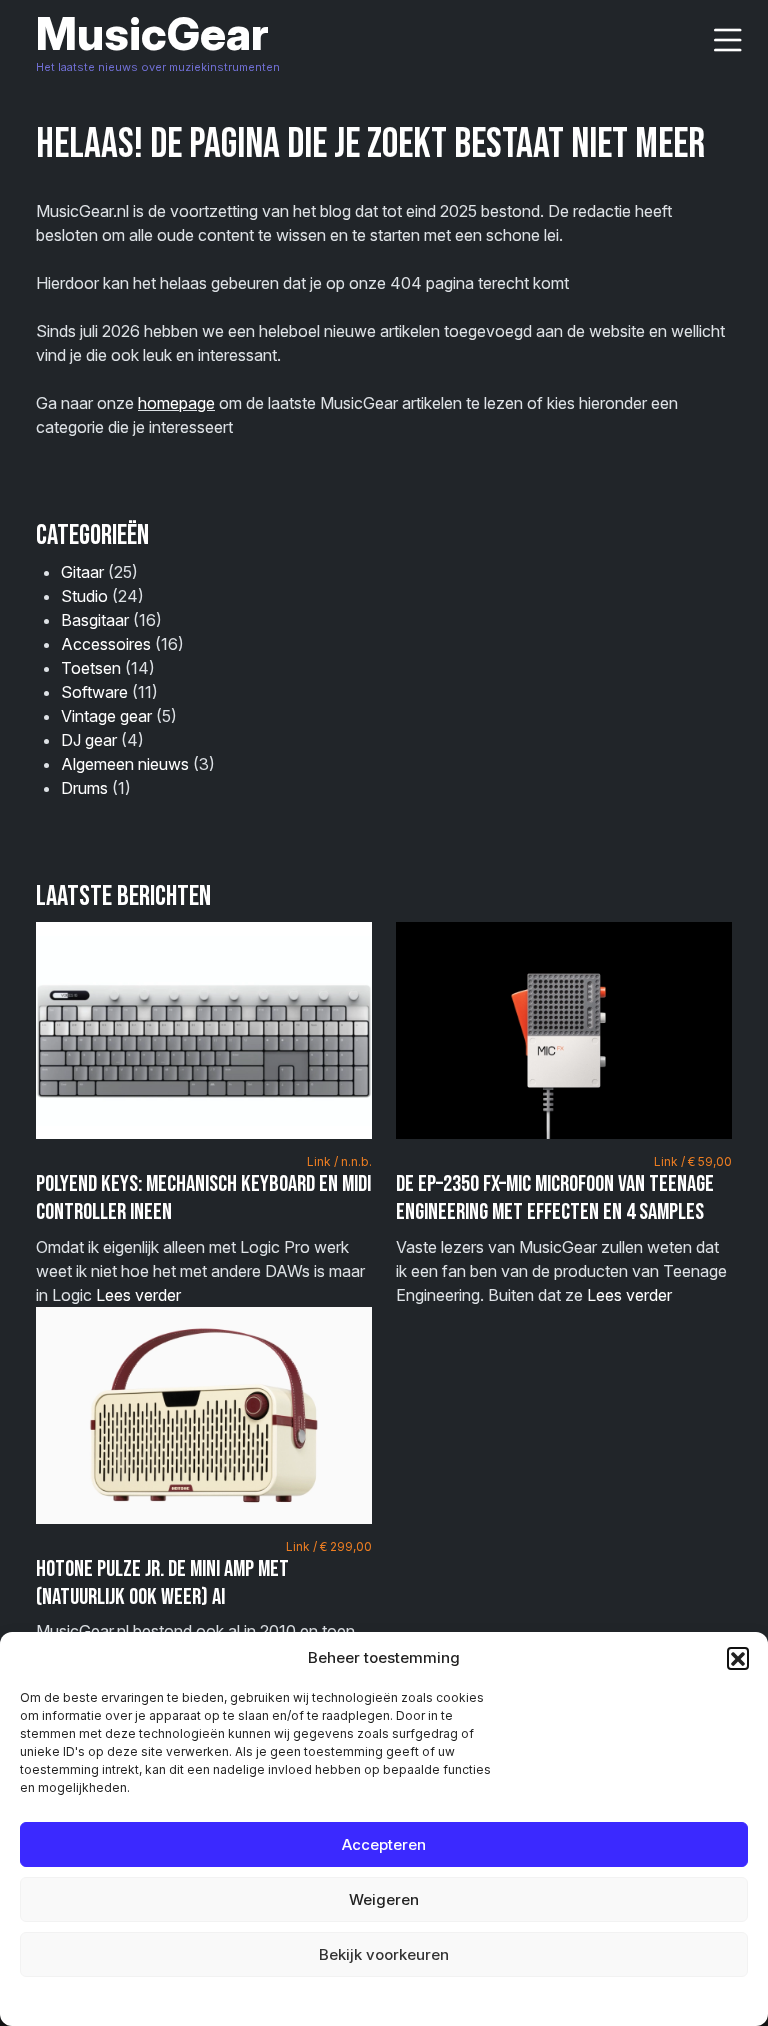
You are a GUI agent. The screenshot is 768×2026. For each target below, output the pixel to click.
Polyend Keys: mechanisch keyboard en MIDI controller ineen (203, 1198)
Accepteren (384, 1844)
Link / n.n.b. (339, 1161)
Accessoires (106, 644)
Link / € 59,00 (693, 1161)
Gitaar (82, 572)
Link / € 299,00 (329, 1546)
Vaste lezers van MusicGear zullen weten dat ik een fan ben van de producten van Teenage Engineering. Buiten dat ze (564, 1229)
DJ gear (89, 740)
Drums (84, 788)
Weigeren (384, 1899)
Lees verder (138, 1295)
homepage (176, 403)
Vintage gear (106, 716)
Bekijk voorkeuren (384, 1954)
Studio (84, 596)
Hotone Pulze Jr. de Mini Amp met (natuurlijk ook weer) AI (162, 1583)
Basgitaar (95, 620)
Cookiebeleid (333, 2000)
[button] (738, 1658)
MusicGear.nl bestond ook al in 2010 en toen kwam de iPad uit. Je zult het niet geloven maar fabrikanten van (204, 1614)
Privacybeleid (424, 2000)
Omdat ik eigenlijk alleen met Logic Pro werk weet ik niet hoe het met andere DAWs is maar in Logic (204, 1229)
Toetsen (91, 668)
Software (94, 692)
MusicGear (152, 33)
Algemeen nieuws (125, 764)
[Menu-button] (728, 40)
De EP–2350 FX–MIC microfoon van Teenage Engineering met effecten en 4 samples (555, 1198)
